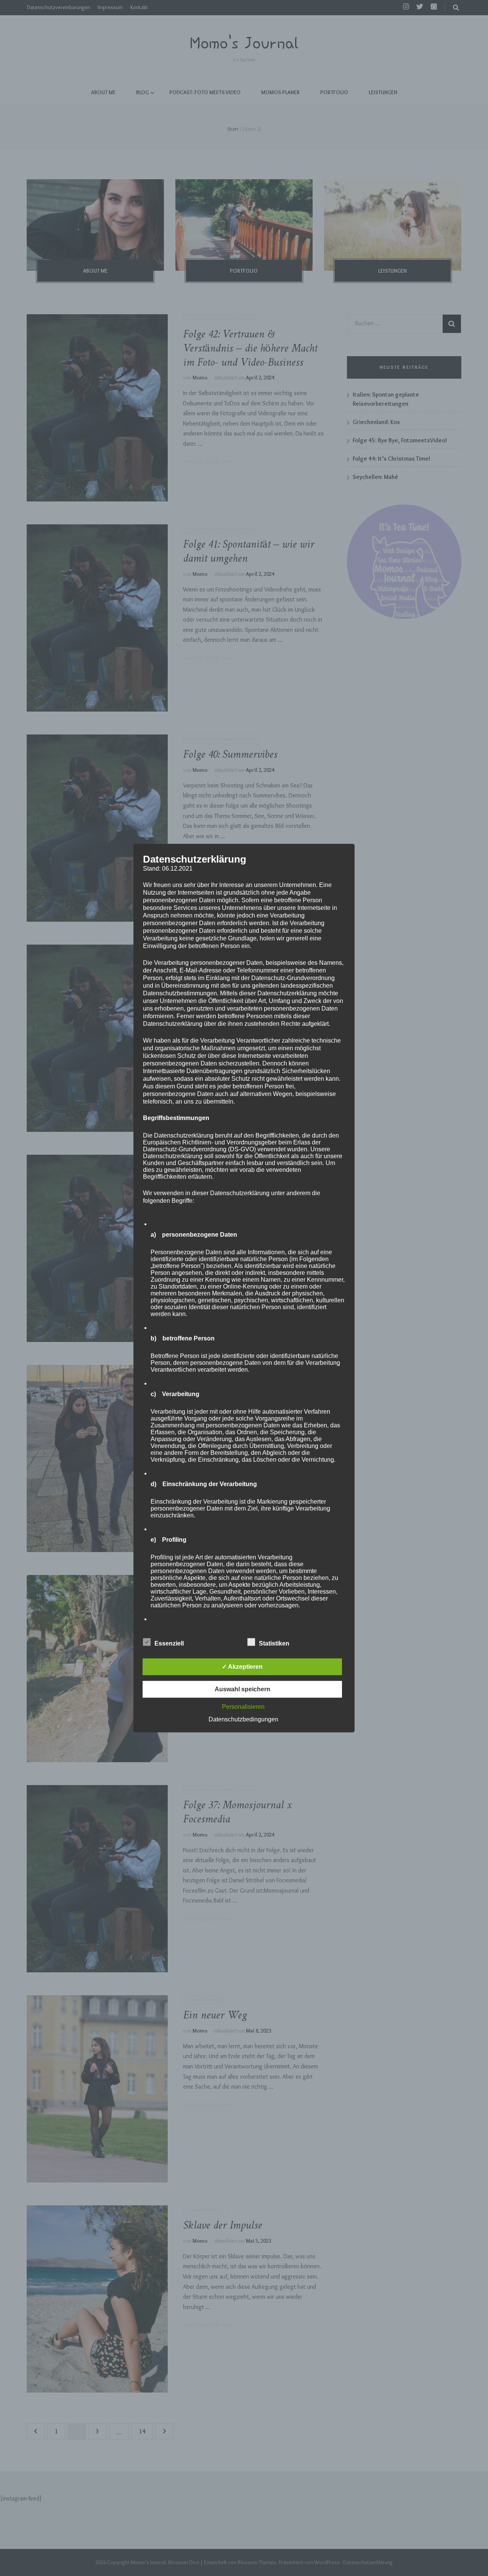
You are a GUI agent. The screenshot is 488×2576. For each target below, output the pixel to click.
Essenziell (169, 1643)
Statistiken (274, 1643)
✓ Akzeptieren (242, 1667)
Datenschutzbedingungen (243, 1719)
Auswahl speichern (242, 1689)
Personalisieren (243, 1707)
